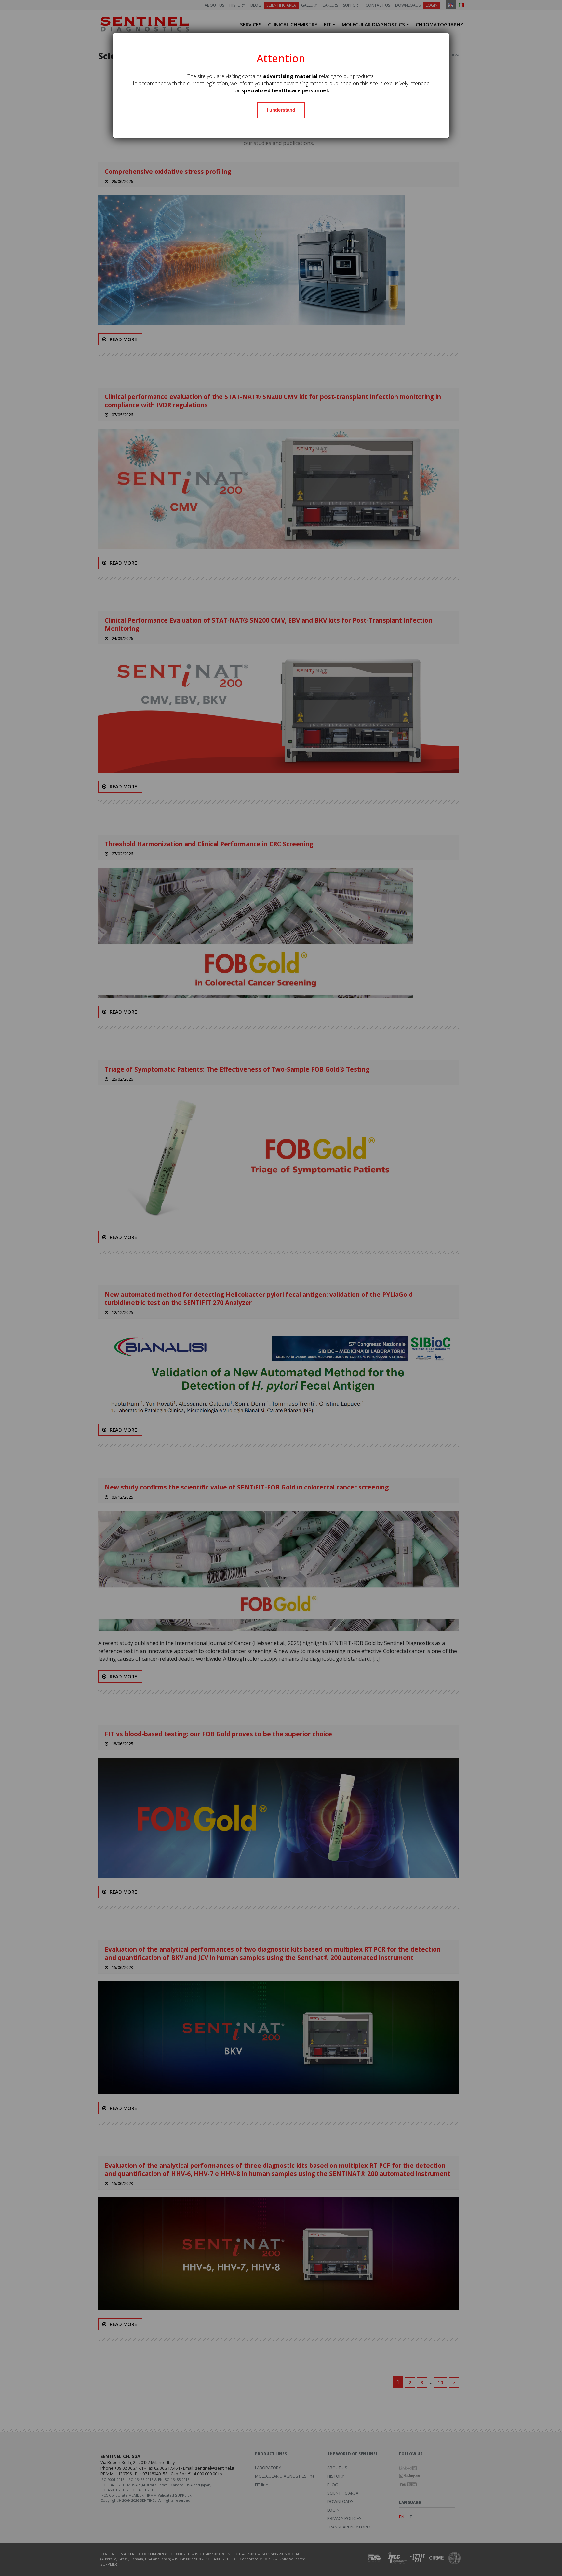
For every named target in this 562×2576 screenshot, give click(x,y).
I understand (281, 110)
